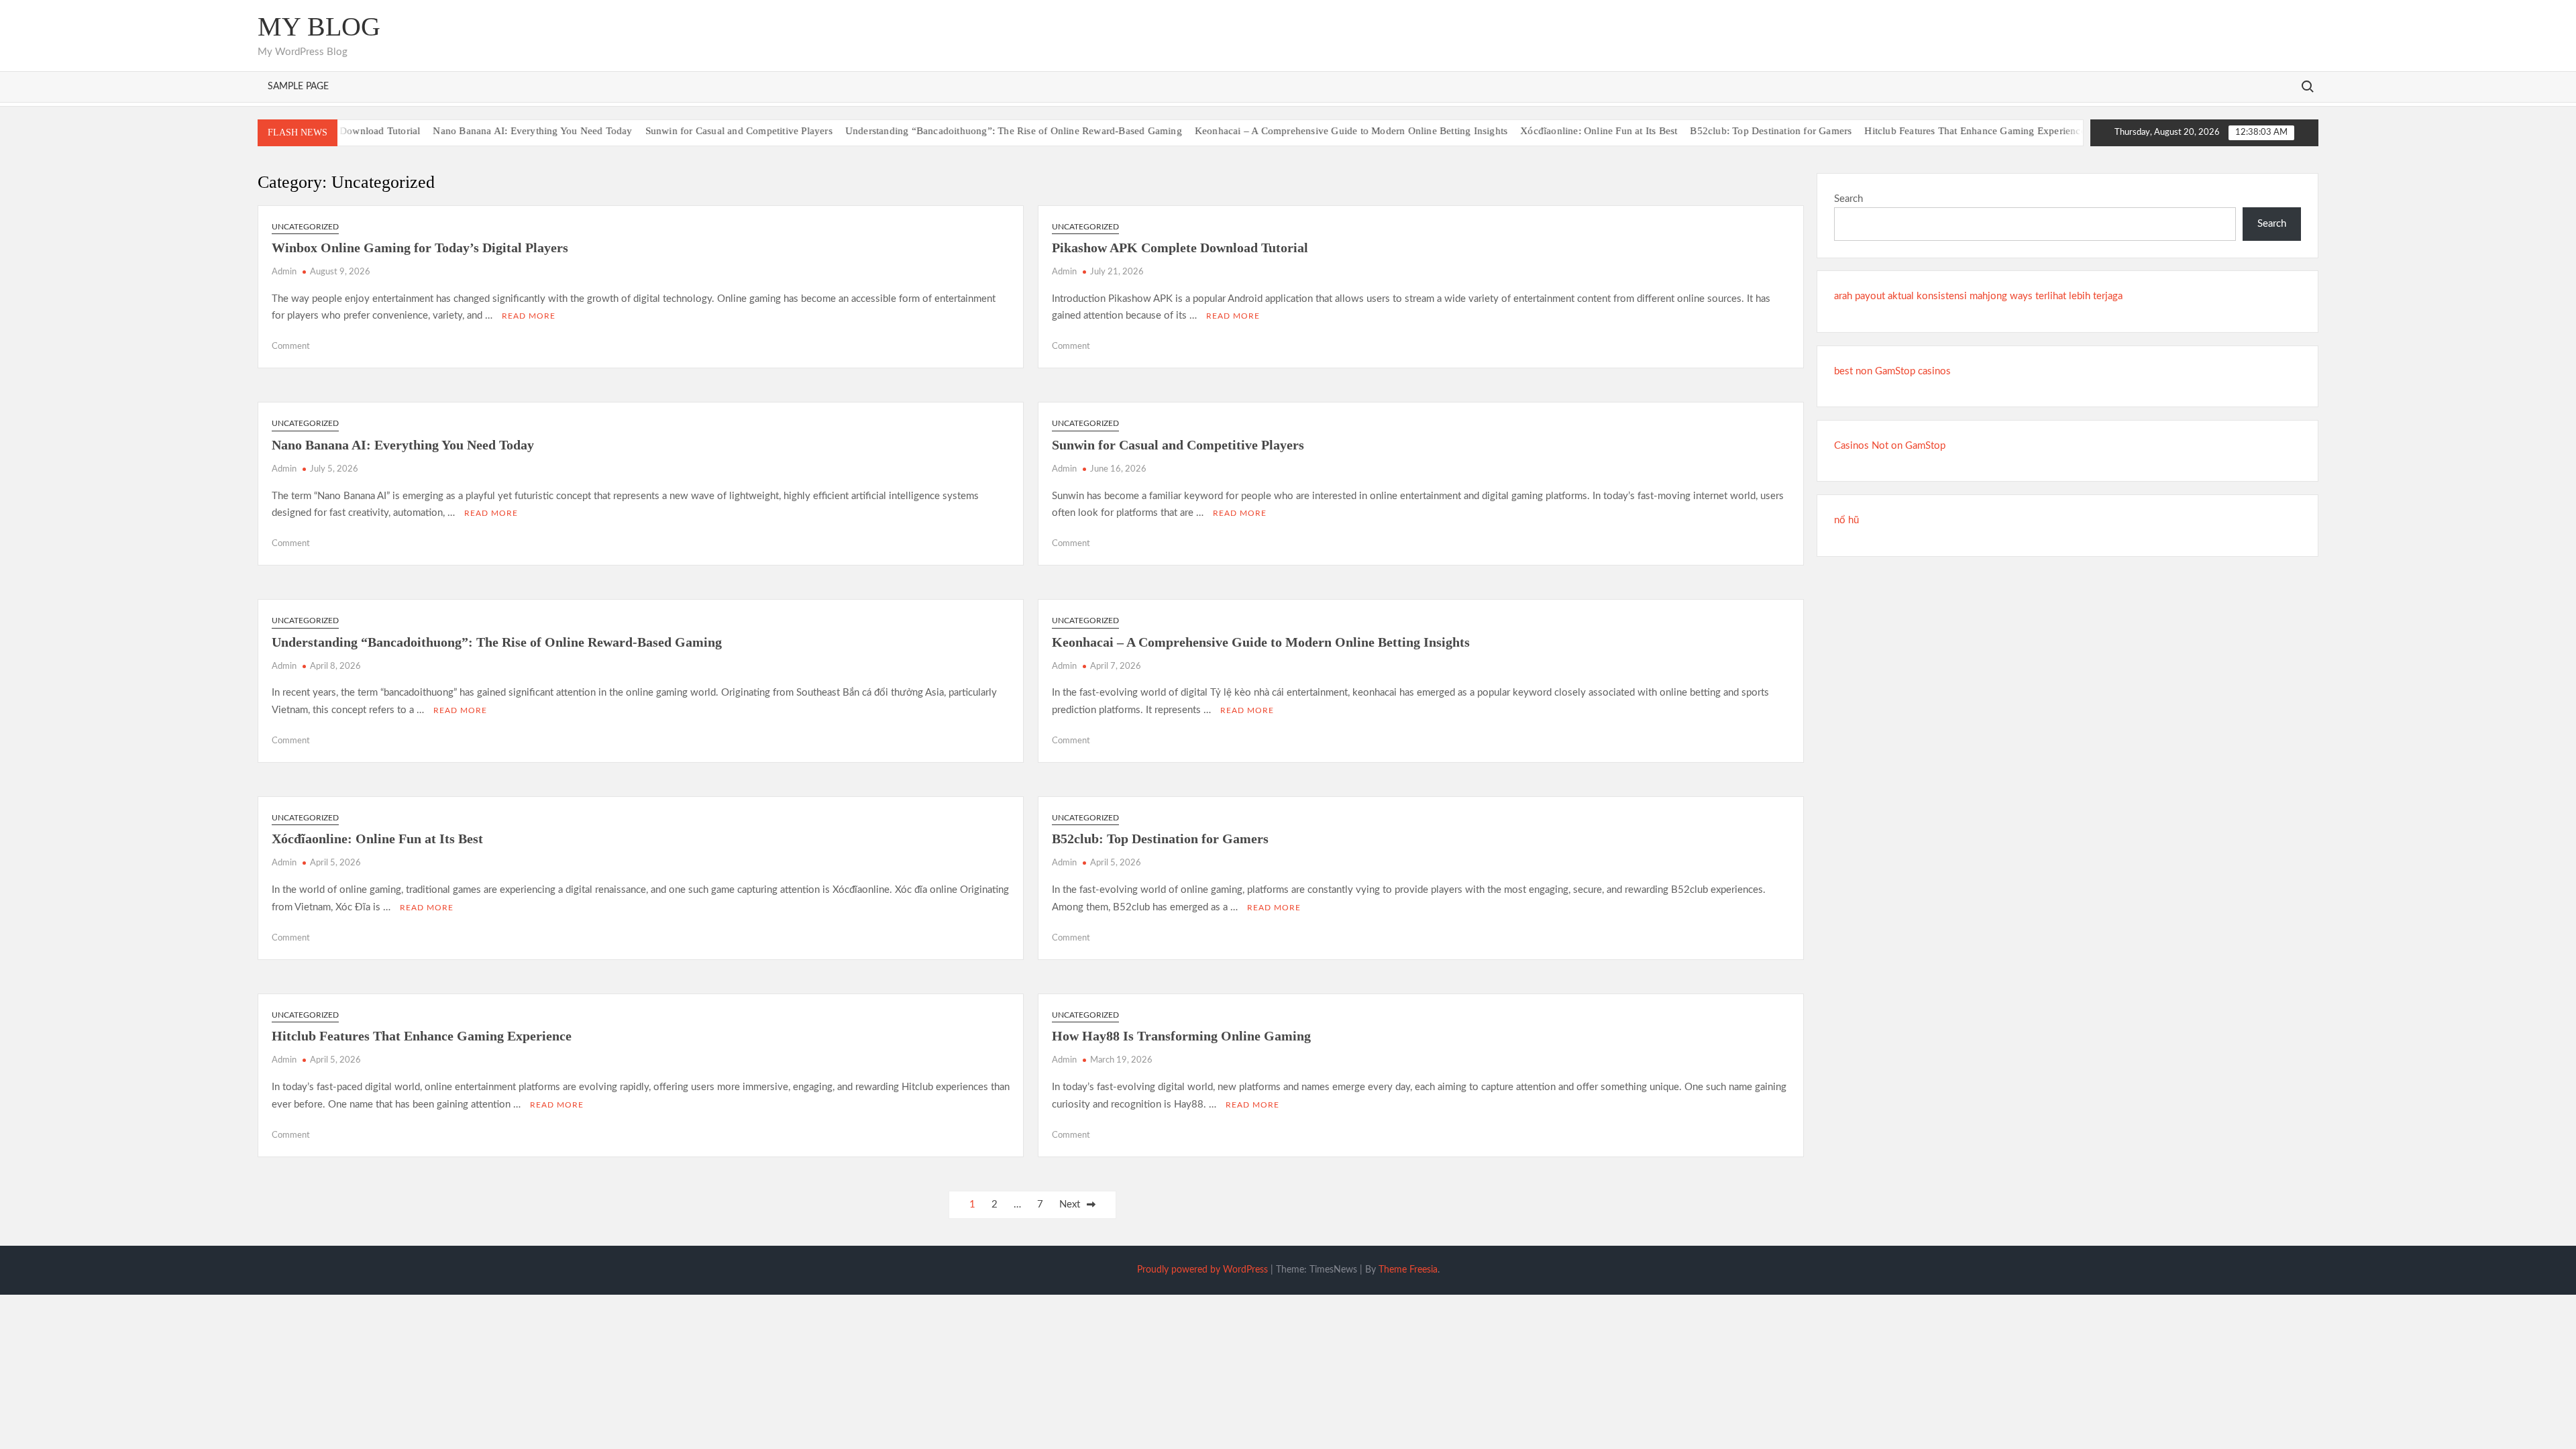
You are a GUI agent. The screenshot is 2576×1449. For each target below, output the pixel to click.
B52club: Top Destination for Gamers (1735, 131)
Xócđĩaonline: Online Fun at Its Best (1563, 131)
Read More (529, 316)
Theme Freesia (1408, 1270)
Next (1070, 1204)
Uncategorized (305, 227)
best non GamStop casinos (1892, 371)
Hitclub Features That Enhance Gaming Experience (1939, 131)
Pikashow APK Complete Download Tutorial (1180, 248)
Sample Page (298, 87)
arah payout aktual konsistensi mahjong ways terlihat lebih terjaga (1978, 296)
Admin (284, 272)
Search (1848, 199)
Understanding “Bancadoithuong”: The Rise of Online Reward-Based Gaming (978, 131)
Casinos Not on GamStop (1890, 446)
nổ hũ (1846, 520)
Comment (291, 346)
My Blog (319, 26)
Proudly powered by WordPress (1202, 1270)
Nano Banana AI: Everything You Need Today (497, 131)
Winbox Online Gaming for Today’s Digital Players (420, 248)
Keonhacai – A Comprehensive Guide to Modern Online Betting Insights (1316, 131)
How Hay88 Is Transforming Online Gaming (1181, 1036)
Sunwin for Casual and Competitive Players (703, 131)
